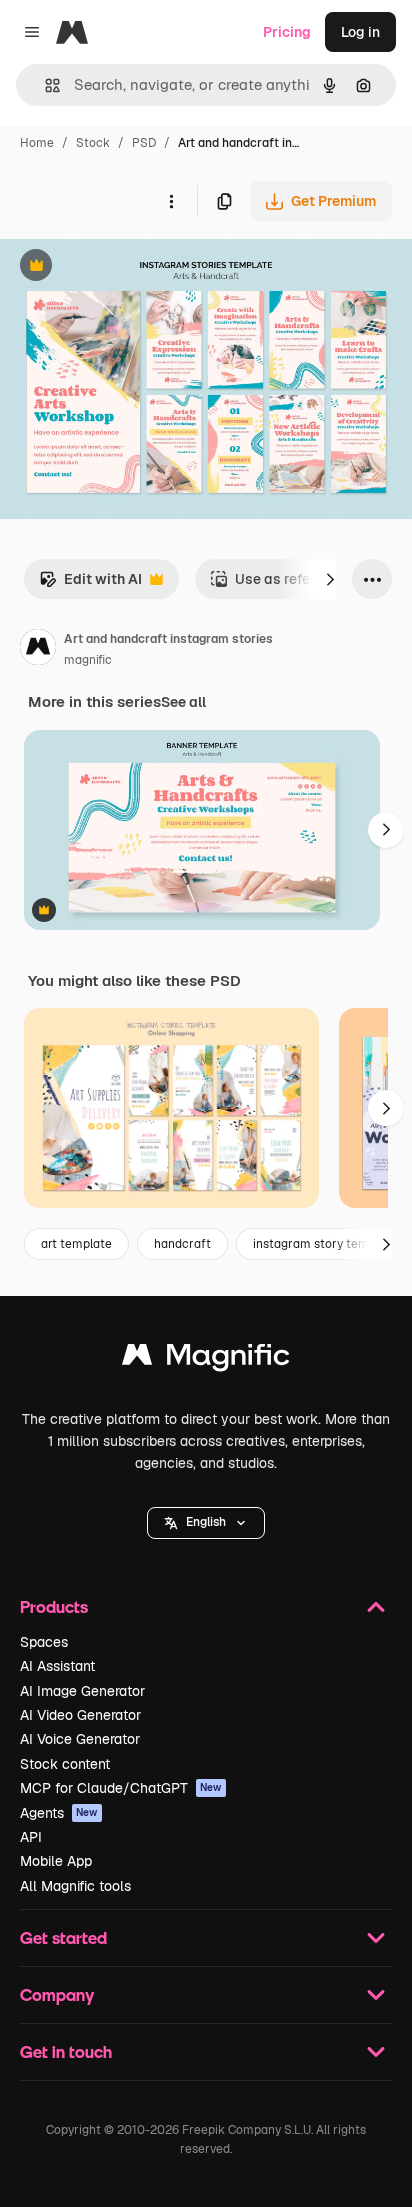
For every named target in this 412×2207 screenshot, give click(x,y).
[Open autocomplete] (44, 85)
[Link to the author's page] (38, 650)
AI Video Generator (80, 1715)
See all (183, 702)
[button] (206, 1523)
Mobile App (56, 1861)
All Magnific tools (75, 1886)
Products (54, 1606)
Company (57, 1994)
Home (37, 143)
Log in (360, 32)
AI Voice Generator (80, 1739)
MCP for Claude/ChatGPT (121, 1788)
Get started (63, 1937)
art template (76, 1244)
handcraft (182, 1244)
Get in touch (66, 2051)
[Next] (330, 579)
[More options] (171, 201)
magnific (88, 660)
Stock (93, 143)
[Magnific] (206, 1359)
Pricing (287, 32)
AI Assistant (57, 1666)
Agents (59, 1813)
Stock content (65, 1764)
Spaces (44, 1642)
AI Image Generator (82, 1691)
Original (128, 267)
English (206, 1522)
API (31, 1837)
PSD (144, 143)
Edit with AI (90, 584)
